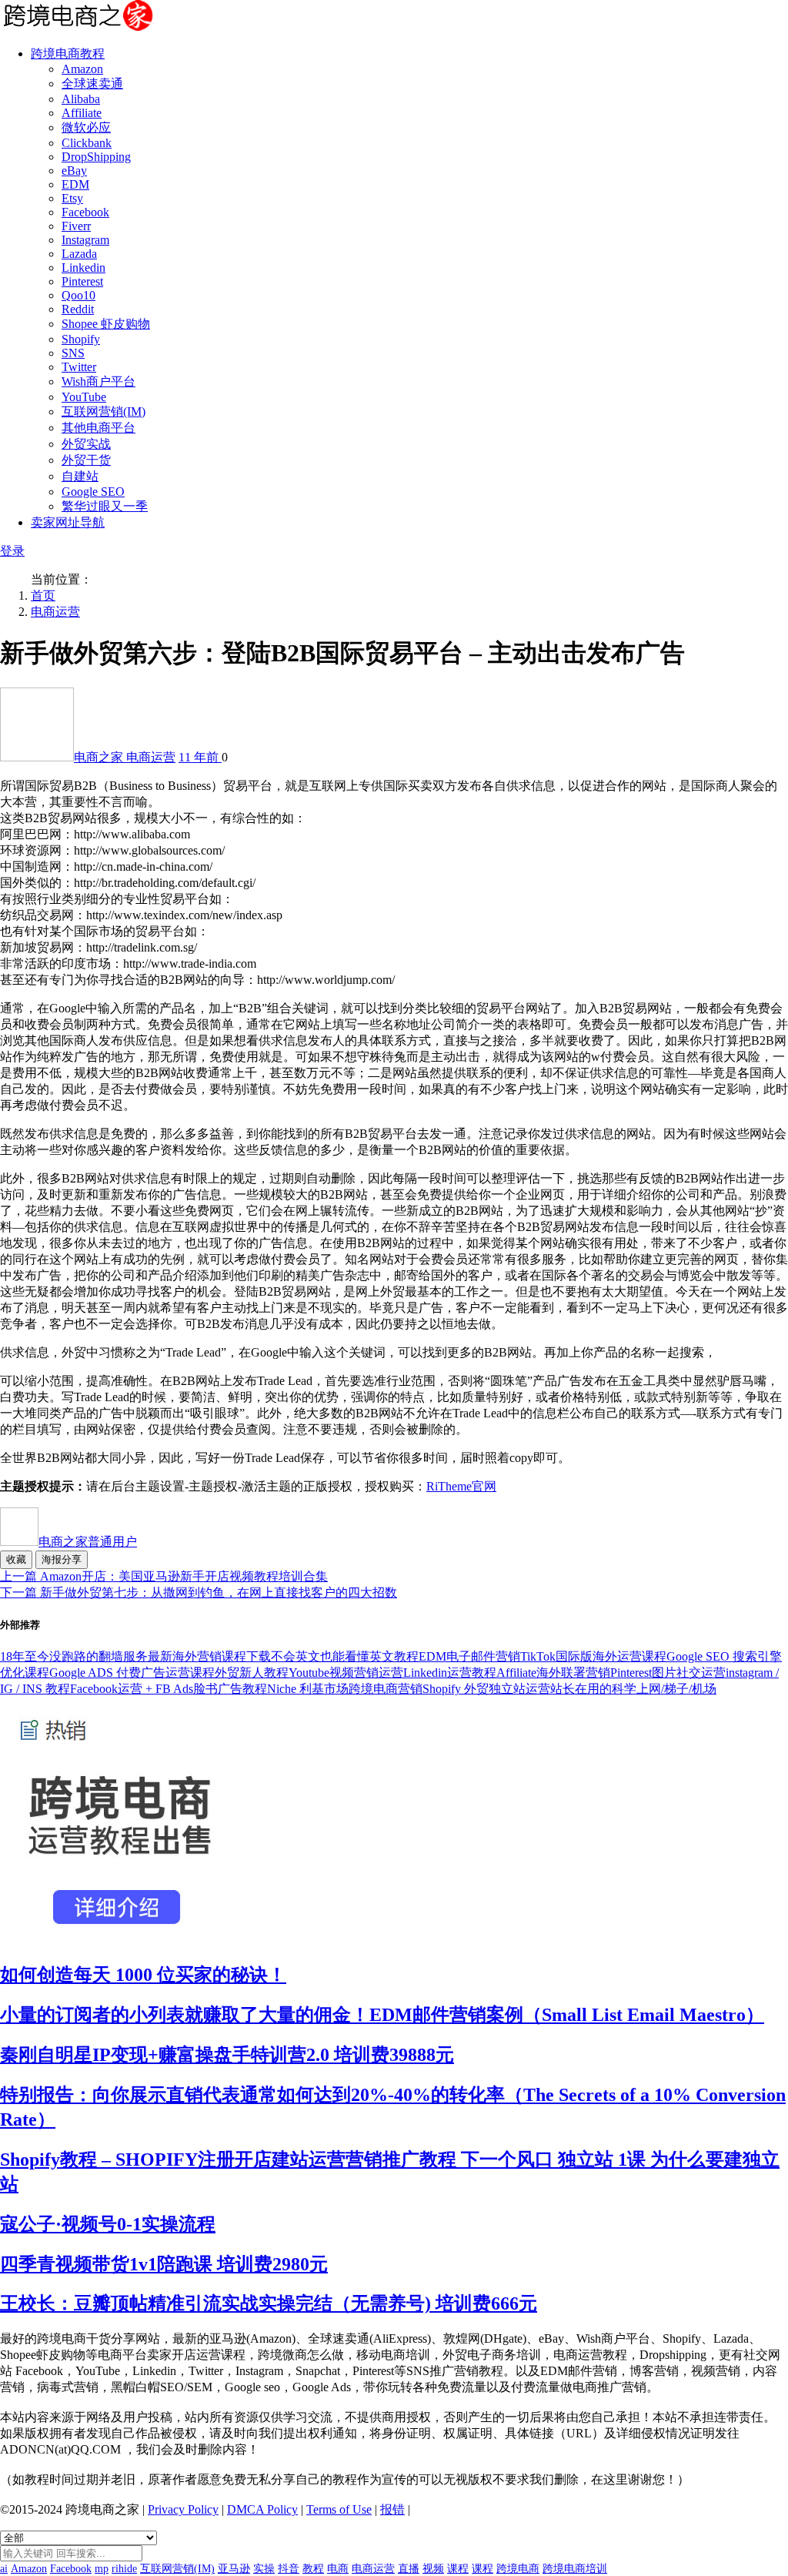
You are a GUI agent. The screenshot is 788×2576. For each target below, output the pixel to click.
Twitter (79, 367)
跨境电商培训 (575, 2569)
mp (102, 2569)
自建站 (80, 476)
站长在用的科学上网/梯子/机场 (633, 1689)
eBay (74, 171)
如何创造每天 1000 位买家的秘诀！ (143, 1975)
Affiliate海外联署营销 (553, 1673)
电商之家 (100, 757)
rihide (124, 2569)
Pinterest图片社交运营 (668, 1673)
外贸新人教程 (252, 1673)
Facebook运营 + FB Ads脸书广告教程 (169, 1689)
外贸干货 (86, 460)
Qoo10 (78, 295)
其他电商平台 (98, 428)
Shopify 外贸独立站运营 (486, 1689)
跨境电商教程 (68, 54)
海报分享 (62, 1559)
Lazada (79, 254)
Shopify (81, 339)
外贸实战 (86, 444)
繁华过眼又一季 (105, 506)
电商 (338, 2569)
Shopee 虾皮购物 (106, 324)
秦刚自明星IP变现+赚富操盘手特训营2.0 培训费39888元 (227, 2055)
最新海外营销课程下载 (209, 1656)
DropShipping (96, 157)
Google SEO (93, 492)
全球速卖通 (92, 84)
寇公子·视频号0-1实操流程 (108, 2224)
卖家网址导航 (68, 522)
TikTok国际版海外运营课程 (593, 1656)
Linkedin (83, 268)
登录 (12, 551)
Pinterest (82, 281)
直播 (409, 2569)
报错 (392, 2509)
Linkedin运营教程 (450, 1673)
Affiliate (82, 113)
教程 (313, 2569)
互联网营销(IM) (104, 411)
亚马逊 (234, 2569)
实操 (264, 2569)
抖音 (289, 2569)
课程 (458, 2569)
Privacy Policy (183, 2509)
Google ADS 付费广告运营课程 (132, 1673)
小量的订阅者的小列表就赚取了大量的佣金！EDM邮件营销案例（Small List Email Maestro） (382, 2015)
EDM (75, 184)
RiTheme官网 (461, 1486)
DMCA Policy (262, 2509)
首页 (43, 595)
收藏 (16, 1559)
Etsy (72, 198)
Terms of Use (339, 2509)
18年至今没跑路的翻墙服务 (74, 1656)
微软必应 (86, 127)
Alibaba (81, 99)
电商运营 (55, 612)
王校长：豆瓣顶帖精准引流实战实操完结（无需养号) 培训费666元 (269, 2303)
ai (4, 2569)
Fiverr (76, 226)
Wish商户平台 (98, 381)
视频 (433, 2569)
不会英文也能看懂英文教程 (345, 1656)
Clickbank (87, 143)
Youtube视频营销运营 (346, 1673)
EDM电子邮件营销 (469, 1656)
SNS (73, 353)
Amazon (82, 69)
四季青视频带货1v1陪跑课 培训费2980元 (164, 2264)
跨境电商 (518, 2569)
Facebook (85, 212)
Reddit (78, 309)
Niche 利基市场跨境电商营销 (345, 1689)
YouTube (84, 397)
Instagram (85, 240)
